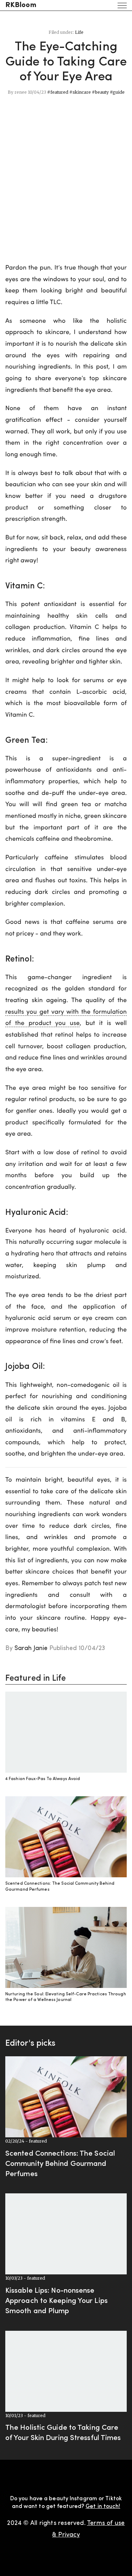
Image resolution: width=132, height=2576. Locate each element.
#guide (117, 92)
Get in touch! (103, 2507)
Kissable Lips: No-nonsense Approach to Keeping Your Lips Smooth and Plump (56, 2301)
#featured (58, 92)
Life (79, 32)
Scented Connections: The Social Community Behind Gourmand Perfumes (60, 2164)
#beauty (100, 92)
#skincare (80, 92)
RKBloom (21, 5)
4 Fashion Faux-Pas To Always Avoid (43, 1779)
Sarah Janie (31, 1648)
